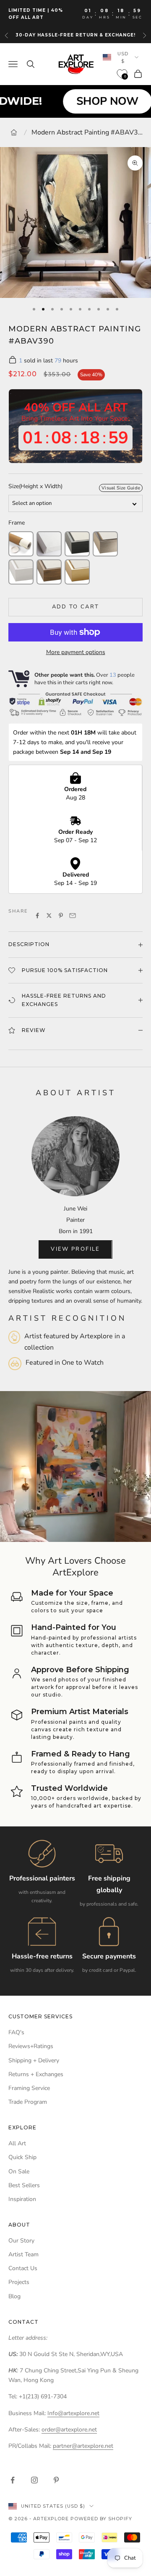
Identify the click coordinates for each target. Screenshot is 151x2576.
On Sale (19, 2171)
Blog (14, 2296)
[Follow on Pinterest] (56, 2480)
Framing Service (29, 2088)
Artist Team (23, 2254)
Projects (19, 2282)
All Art (17, 2143)
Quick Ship (22, 2157)
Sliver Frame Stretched (105, 544)
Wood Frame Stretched (49, 572)
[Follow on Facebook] (13, 2480)
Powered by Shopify (101, 2519)
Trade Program (28, 2102)
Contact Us (23, 2268)
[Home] (14, 132)
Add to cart (76, 607)
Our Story (21, 2241)
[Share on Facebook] (37, 916)
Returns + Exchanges (36, 2074)
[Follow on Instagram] (34, 2480)
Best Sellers (24, 2185)
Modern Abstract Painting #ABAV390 (87, 132)
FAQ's (16, 2032)
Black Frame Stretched (77, 544)
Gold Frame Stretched (77, 572)
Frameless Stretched (49, 544)
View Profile (75, 1249)
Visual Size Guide (121, 488)
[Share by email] (73, 916)
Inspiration (22, 2199)
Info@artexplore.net (73, 2413)
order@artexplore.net (69, 2430)
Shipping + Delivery (34, 2060)
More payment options (76, 652)
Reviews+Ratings (31, 2046)
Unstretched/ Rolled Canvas (21, 544)
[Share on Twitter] (49, 916)
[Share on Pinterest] (61, 916)
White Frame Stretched (21, 572)
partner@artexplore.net (83, 2446)
